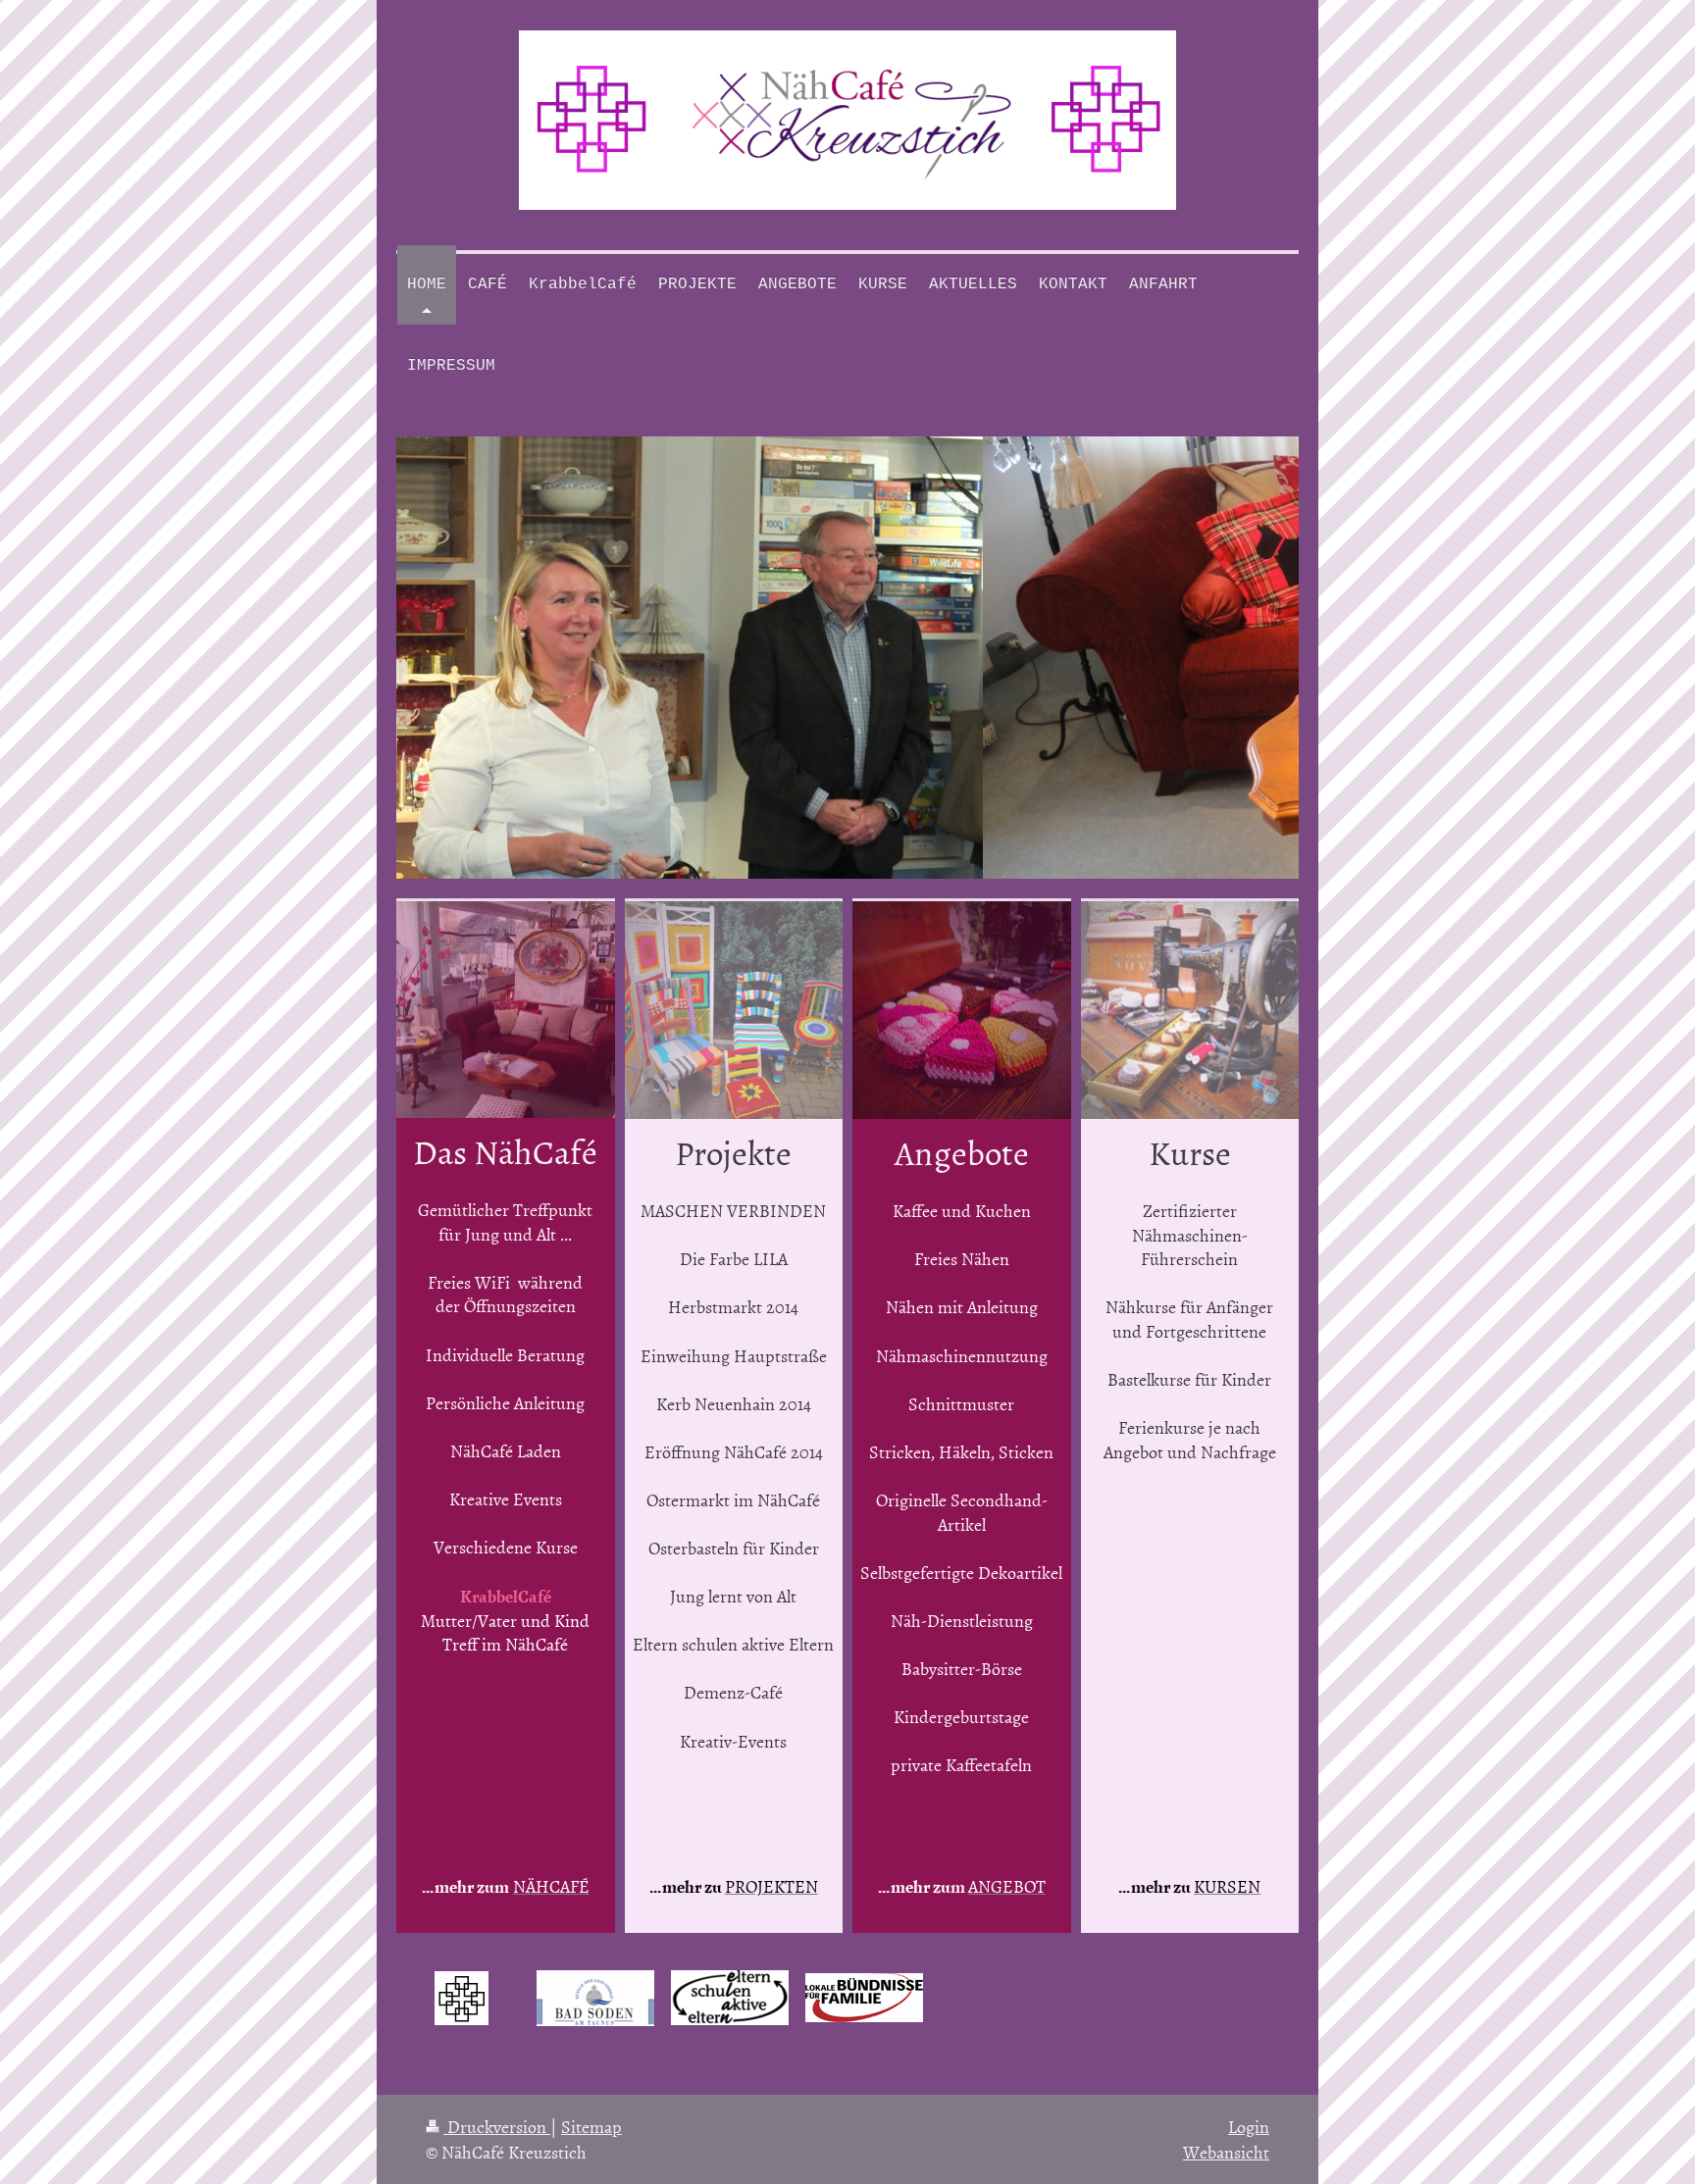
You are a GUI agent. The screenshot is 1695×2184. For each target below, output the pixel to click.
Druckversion (497, 2127)
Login (1249, 2127)
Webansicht (1226, 2152)
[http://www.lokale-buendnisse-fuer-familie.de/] (864, 1998)
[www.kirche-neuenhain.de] (462, 1998)
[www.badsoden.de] (595, 1998)
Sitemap (591, 2127)
